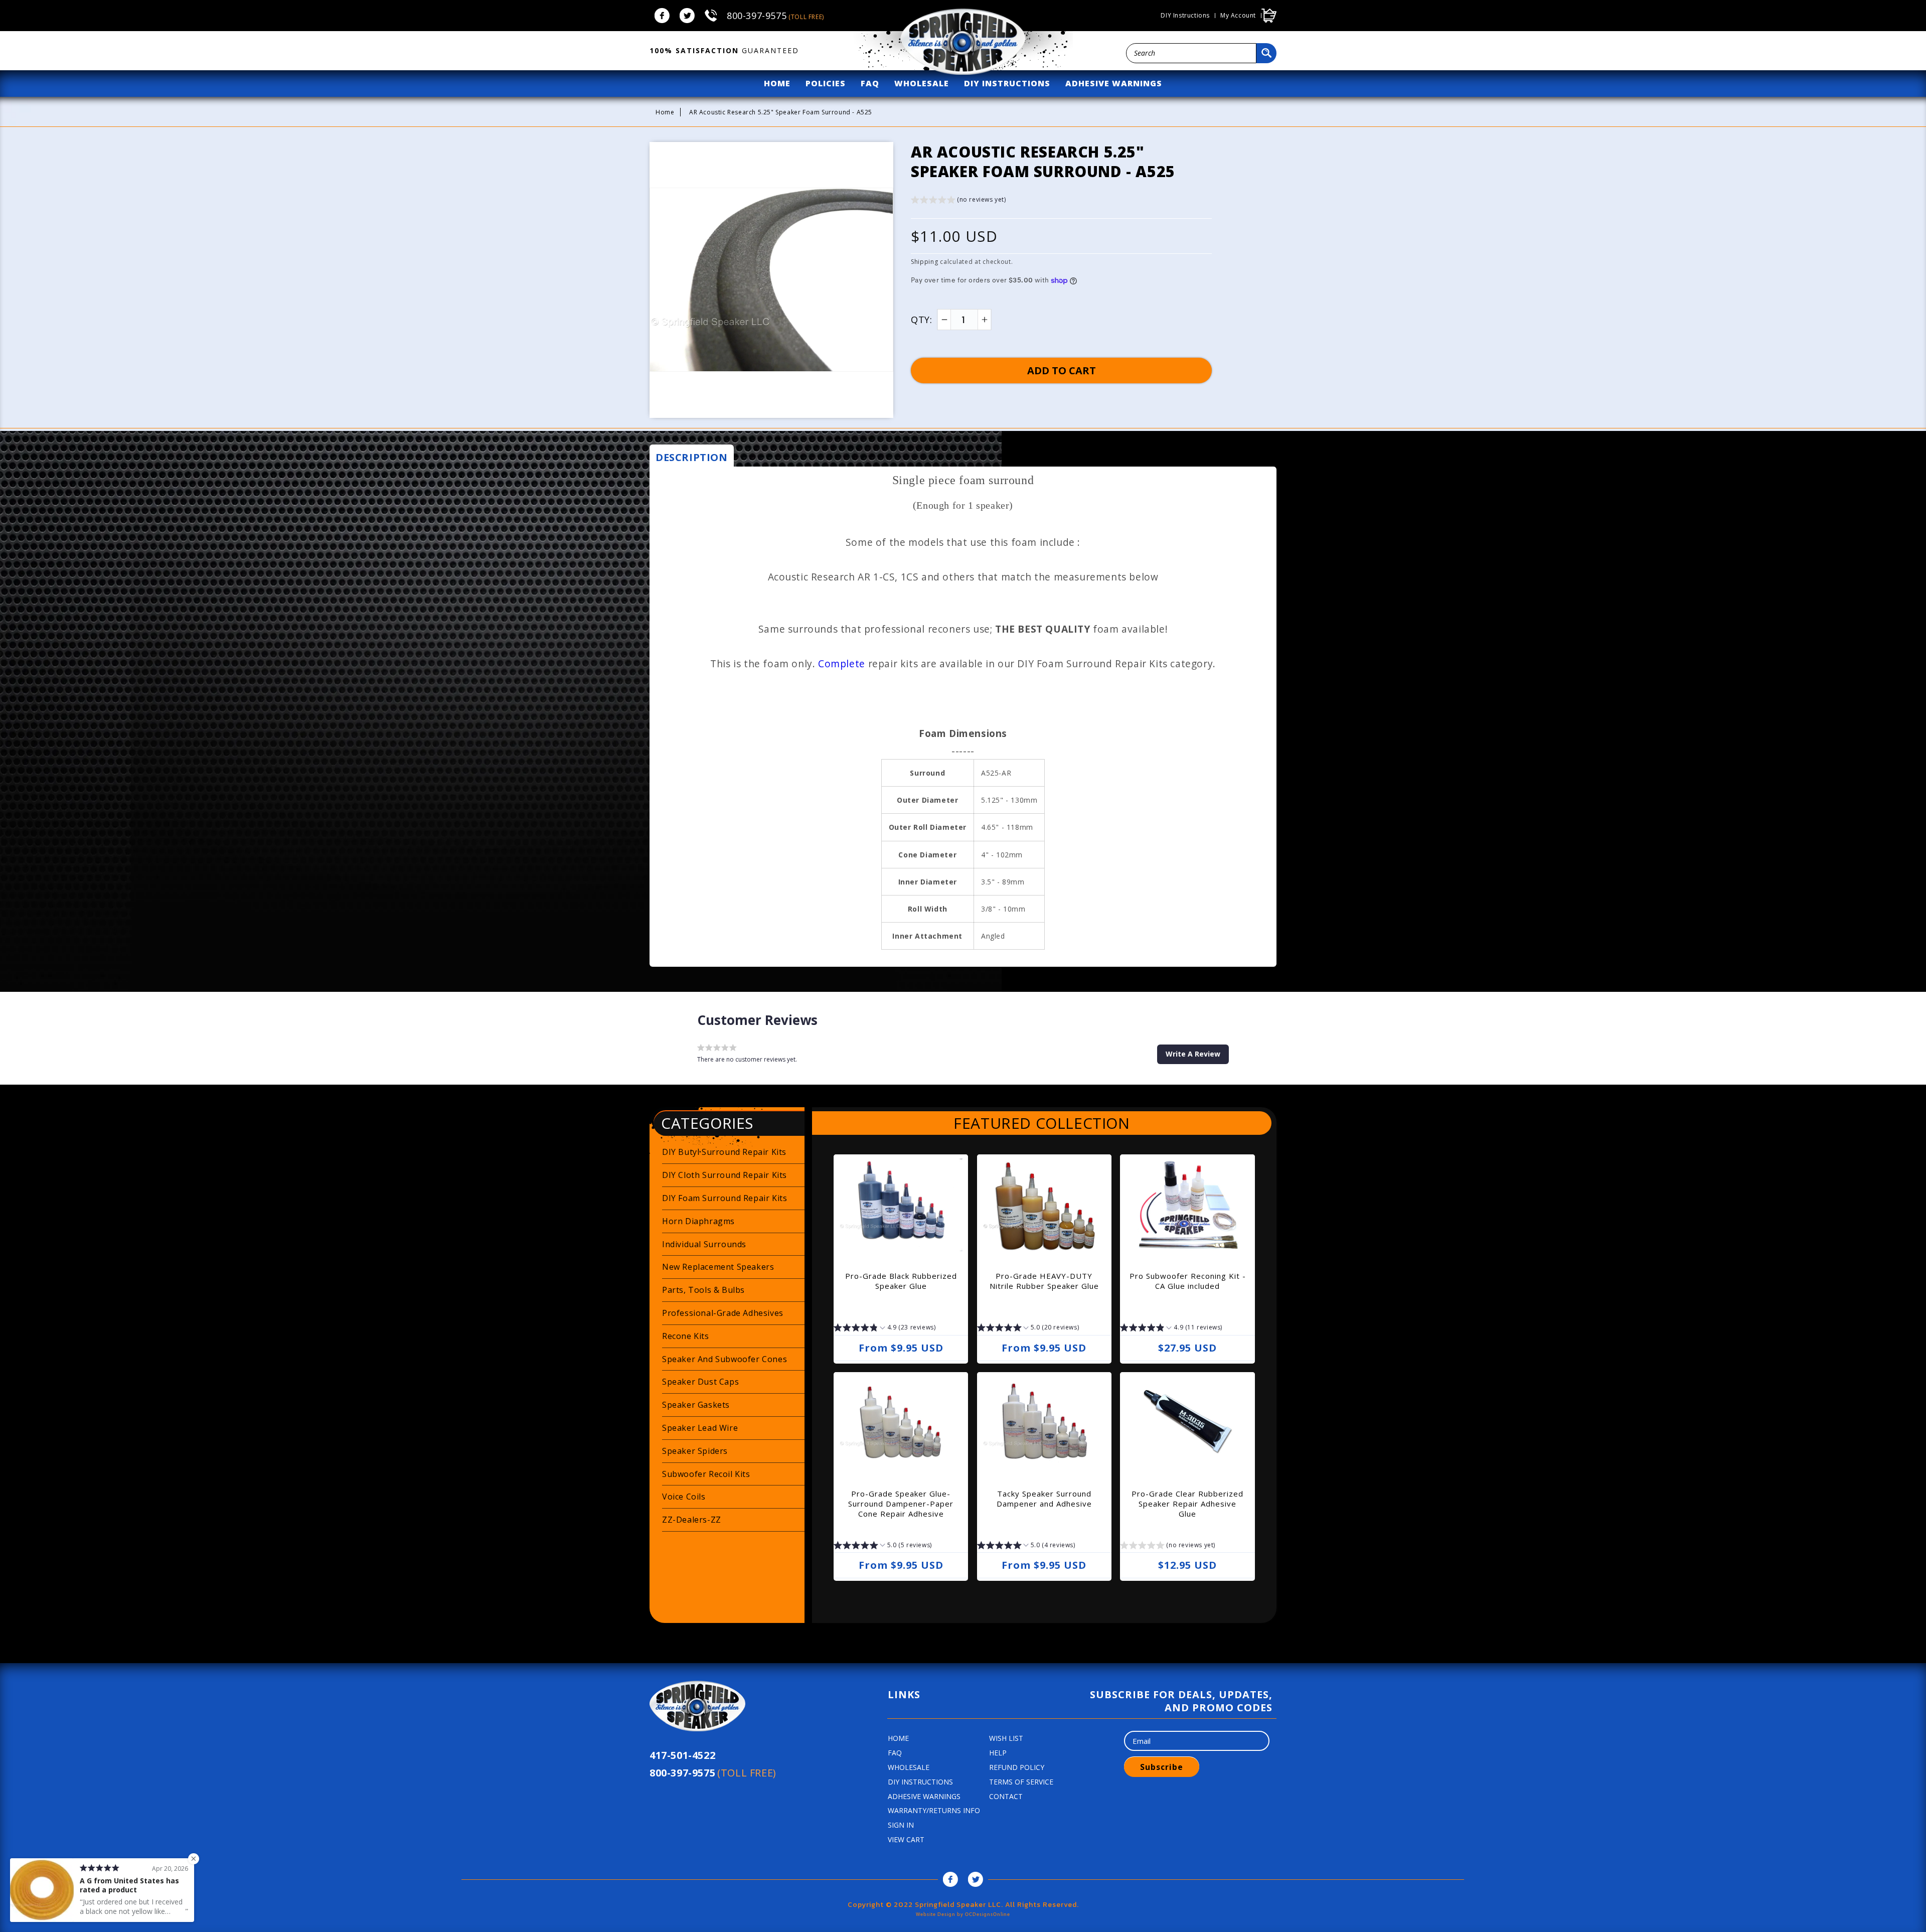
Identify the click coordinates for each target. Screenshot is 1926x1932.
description (692, 457)
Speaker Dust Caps (700, 1382)
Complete (842, 663)
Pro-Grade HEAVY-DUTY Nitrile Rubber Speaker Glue (1044, 1281)
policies (826, 83)
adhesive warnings (1114, 83)
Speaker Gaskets (696, 1405)
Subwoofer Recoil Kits (706, 1474)
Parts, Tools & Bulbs (703, 1290)
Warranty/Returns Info (934, 1810)
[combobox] (1191, 53)
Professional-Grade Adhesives (723, 1313)
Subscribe (1162, 1767)
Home (665, 112)
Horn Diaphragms (698, 1221)
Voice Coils (684, 1497)
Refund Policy (1017, 1767)
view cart (906, 1839)
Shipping (925, 262)
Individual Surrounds (704, 1244)
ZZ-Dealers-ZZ (692, 1520)
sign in (901, 1825)
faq (870, 83)
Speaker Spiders (695, 1451)
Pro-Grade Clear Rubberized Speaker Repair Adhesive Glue (1187, 1504)
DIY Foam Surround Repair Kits (725, 1198)
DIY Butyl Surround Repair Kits (724, 1152)
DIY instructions (1185, 16)
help (998, 1753)
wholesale (922, 83)
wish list (1006, 1738)
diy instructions (1007, 83)
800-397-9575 (775, 16)
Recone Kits (686, 1336)
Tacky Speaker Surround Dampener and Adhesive (1044, 1499)
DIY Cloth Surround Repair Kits (725, 1175)
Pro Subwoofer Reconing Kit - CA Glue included (1188, 1281)
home (777, 83)
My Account (1238, 16)
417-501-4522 (682, 1755)
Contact (1006, 1796)
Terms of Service (1021, 1782)
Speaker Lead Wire (700, 1428)
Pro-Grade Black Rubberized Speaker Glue (901, 1281)
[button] (958, 201)
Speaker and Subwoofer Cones (725, 1359)
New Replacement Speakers (718, 1267)
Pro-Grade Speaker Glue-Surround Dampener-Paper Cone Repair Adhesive (901, 1504)
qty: (921, 320)
